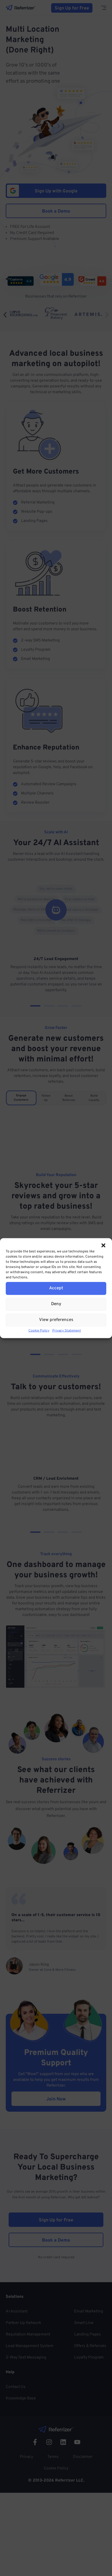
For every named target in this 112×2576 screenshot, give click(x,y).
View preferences (56, 1320)
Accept (56, 1288)
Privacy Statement (67, 1330)
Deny (56, 1304)
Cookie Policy (39, 1330)
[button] (103, 1245)
